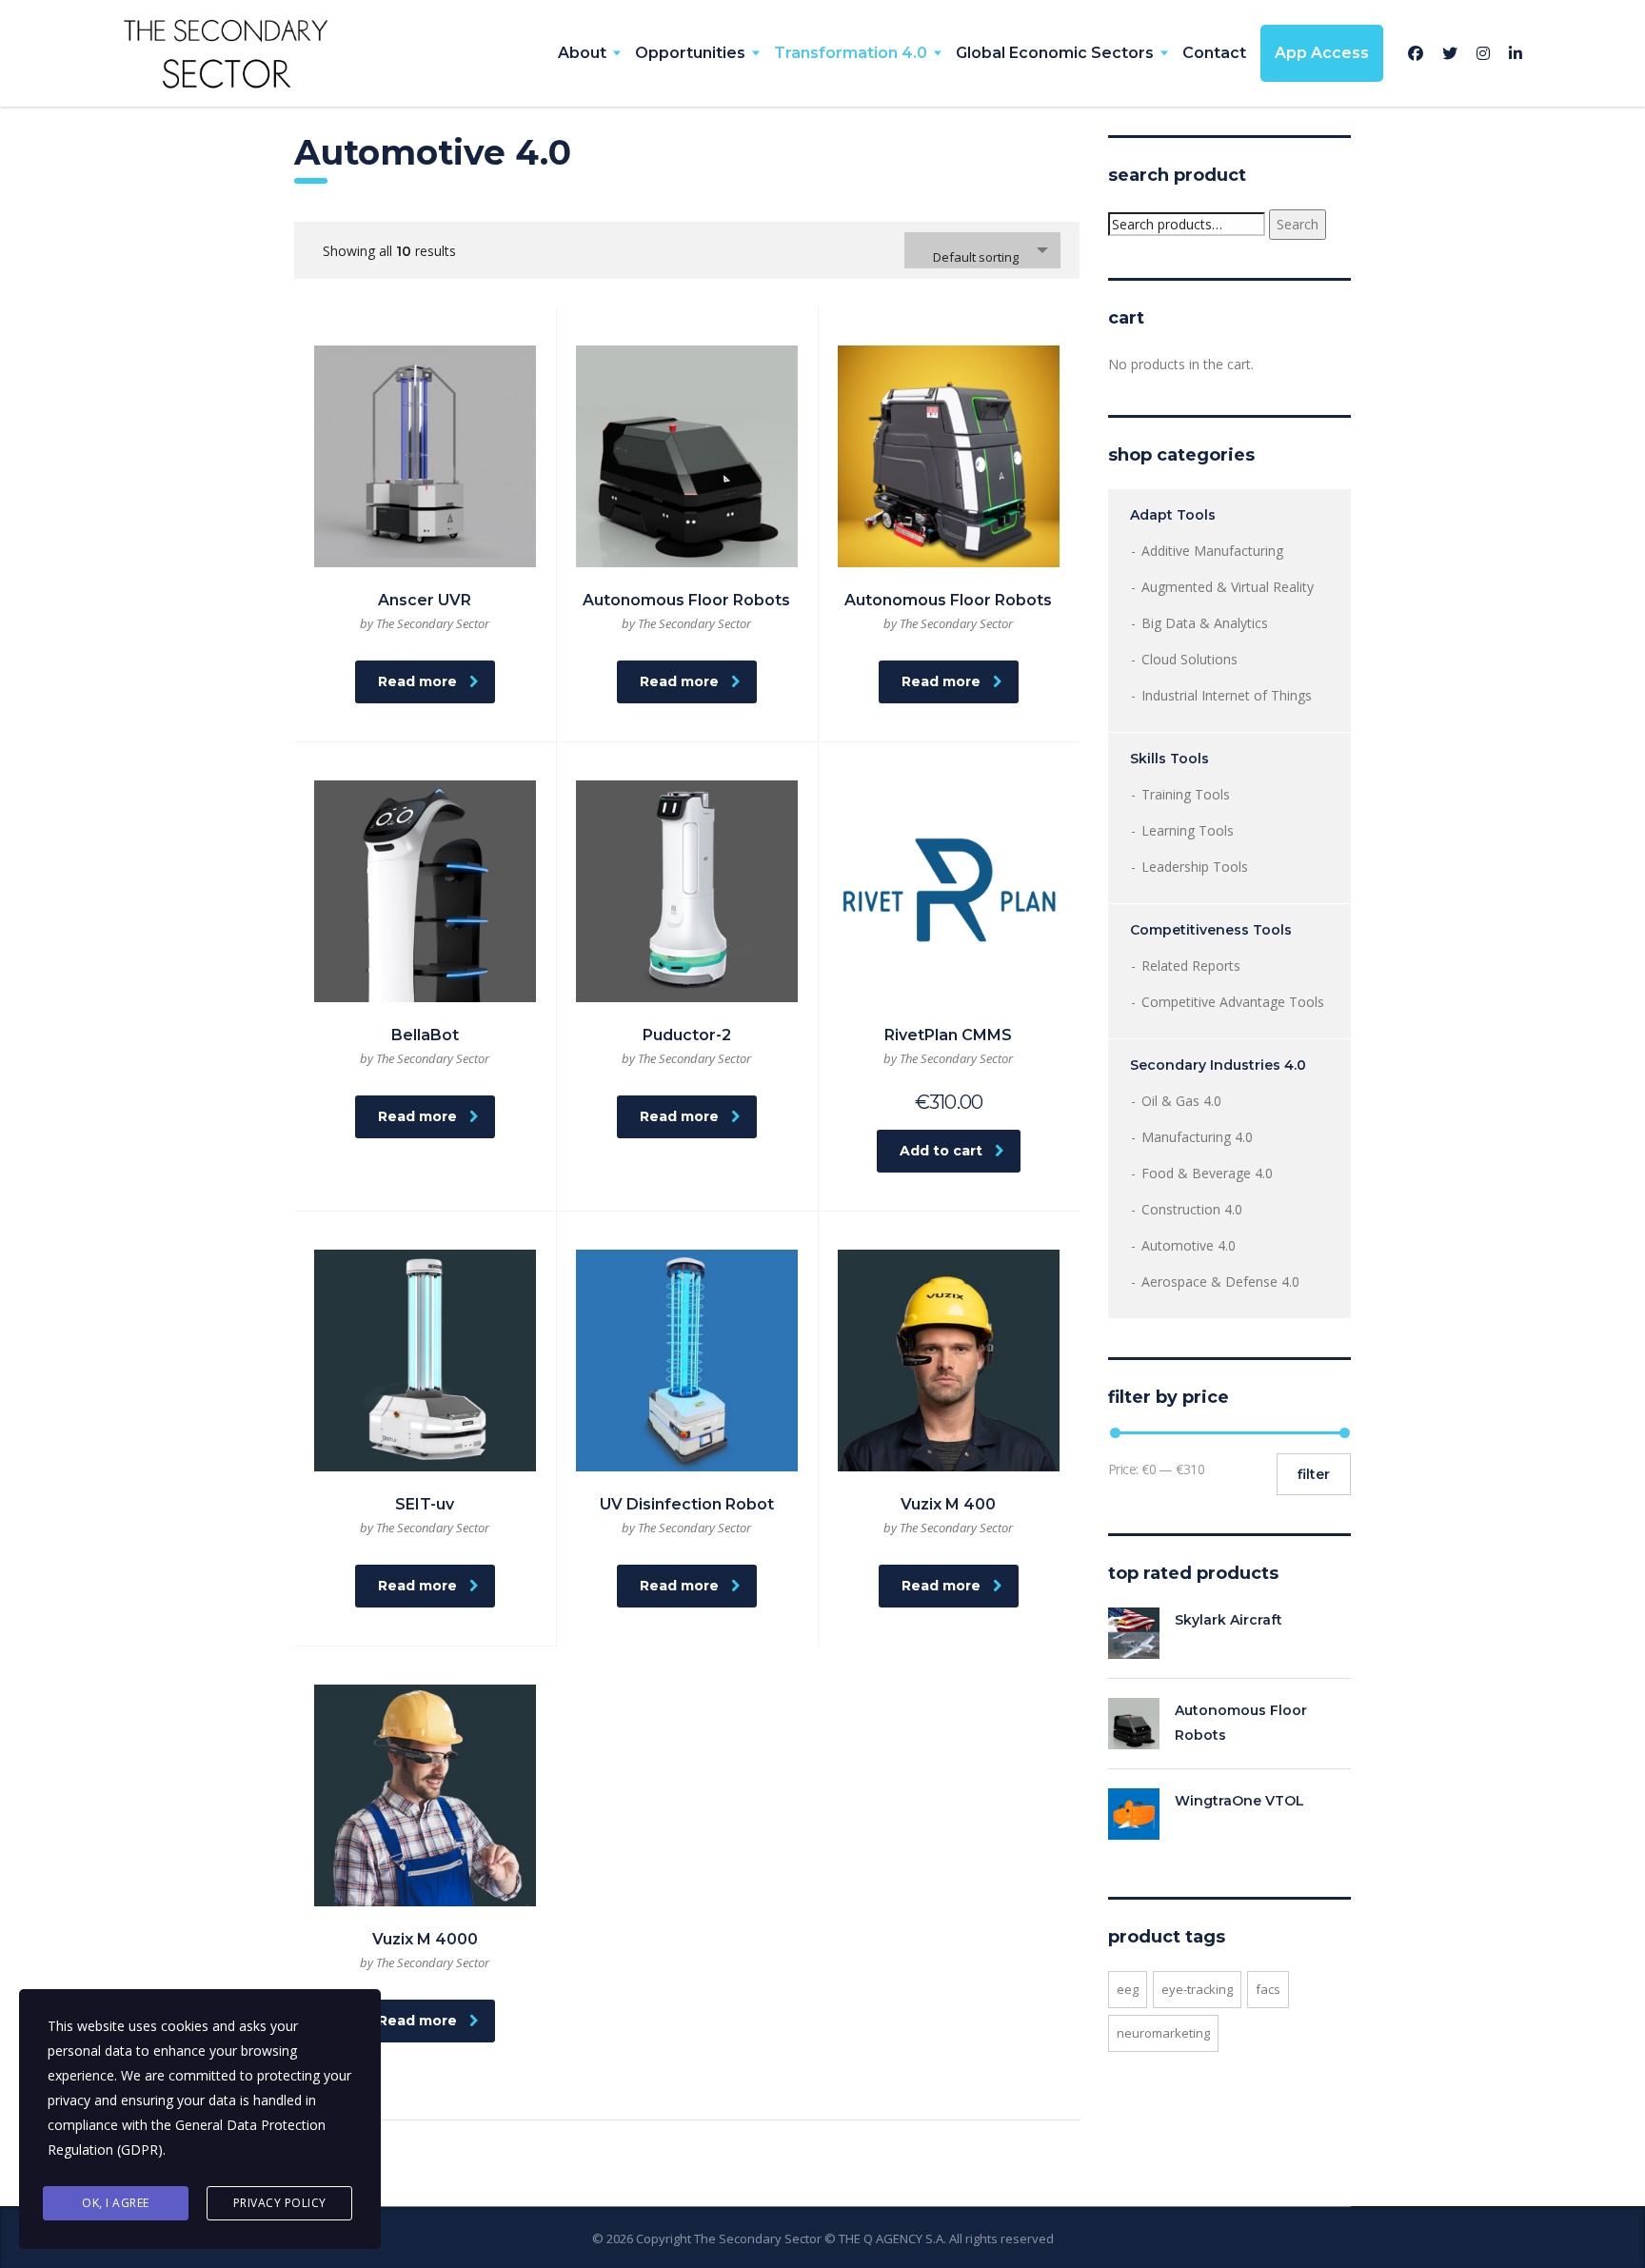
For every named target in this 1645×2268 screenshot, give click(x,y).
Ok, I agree (116, 2203)
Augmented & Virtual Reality (1228, 587)
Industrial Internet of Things (1227, 695)
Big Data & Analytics (1205, 623)
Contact (1214, 53)
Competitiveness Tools (1211, 930)
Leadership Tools (1195, 867)
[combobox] (982, 250)
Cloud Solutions (1189, 659)
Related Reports (1191, 966)
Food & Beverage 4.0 (1207, 1173)
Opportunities (690, 53)
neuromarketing (1163, 2033)
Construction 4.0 (1192, 1209)
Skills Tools (1169, 759)
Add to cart (941, 1151)
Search (1298, 224)
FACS (1268, 1989)
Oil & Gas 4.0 (1181, 1101)
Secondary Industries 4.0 (1218, 1065)
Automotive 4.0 (1189, 1245)
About (582, 53)
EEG (1128, 1989)
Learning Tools (1188, 830)
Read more (417, 681)
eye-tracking (1197, 1989)
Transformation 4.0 (851, 53)
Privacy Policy (280, 2203)
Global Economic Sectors (1055, 53)
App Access (1322, 53)
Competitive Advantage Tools (1233, 1002)
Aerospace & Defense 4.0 (1220, 1282)
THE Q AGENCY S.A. (892, 2238)
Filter (1314, 1474)
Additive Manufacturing (1212, 551)
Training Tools (1186, 794)
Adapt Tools (1173, 515)
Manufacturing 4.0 (1197, 1137)
